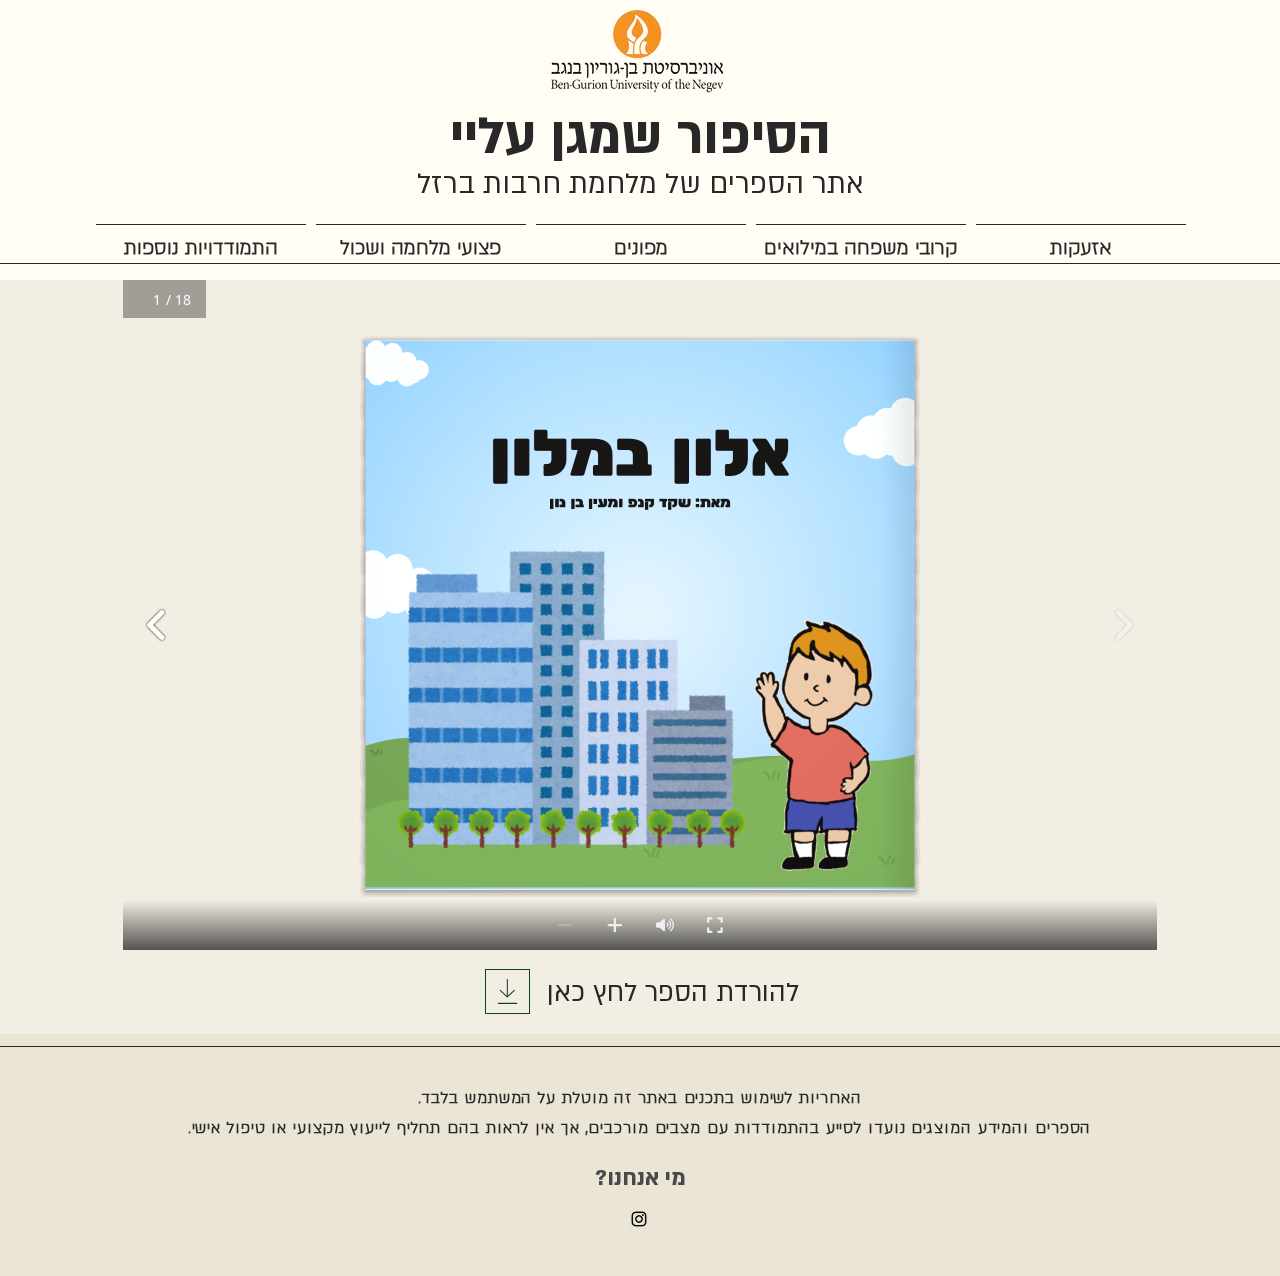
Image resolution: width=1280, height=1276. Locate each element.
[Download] (507, 991)
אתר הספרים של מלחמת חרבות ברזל (640, 184)
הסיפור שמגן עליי (640, 137)
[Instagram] (639, 1219)
